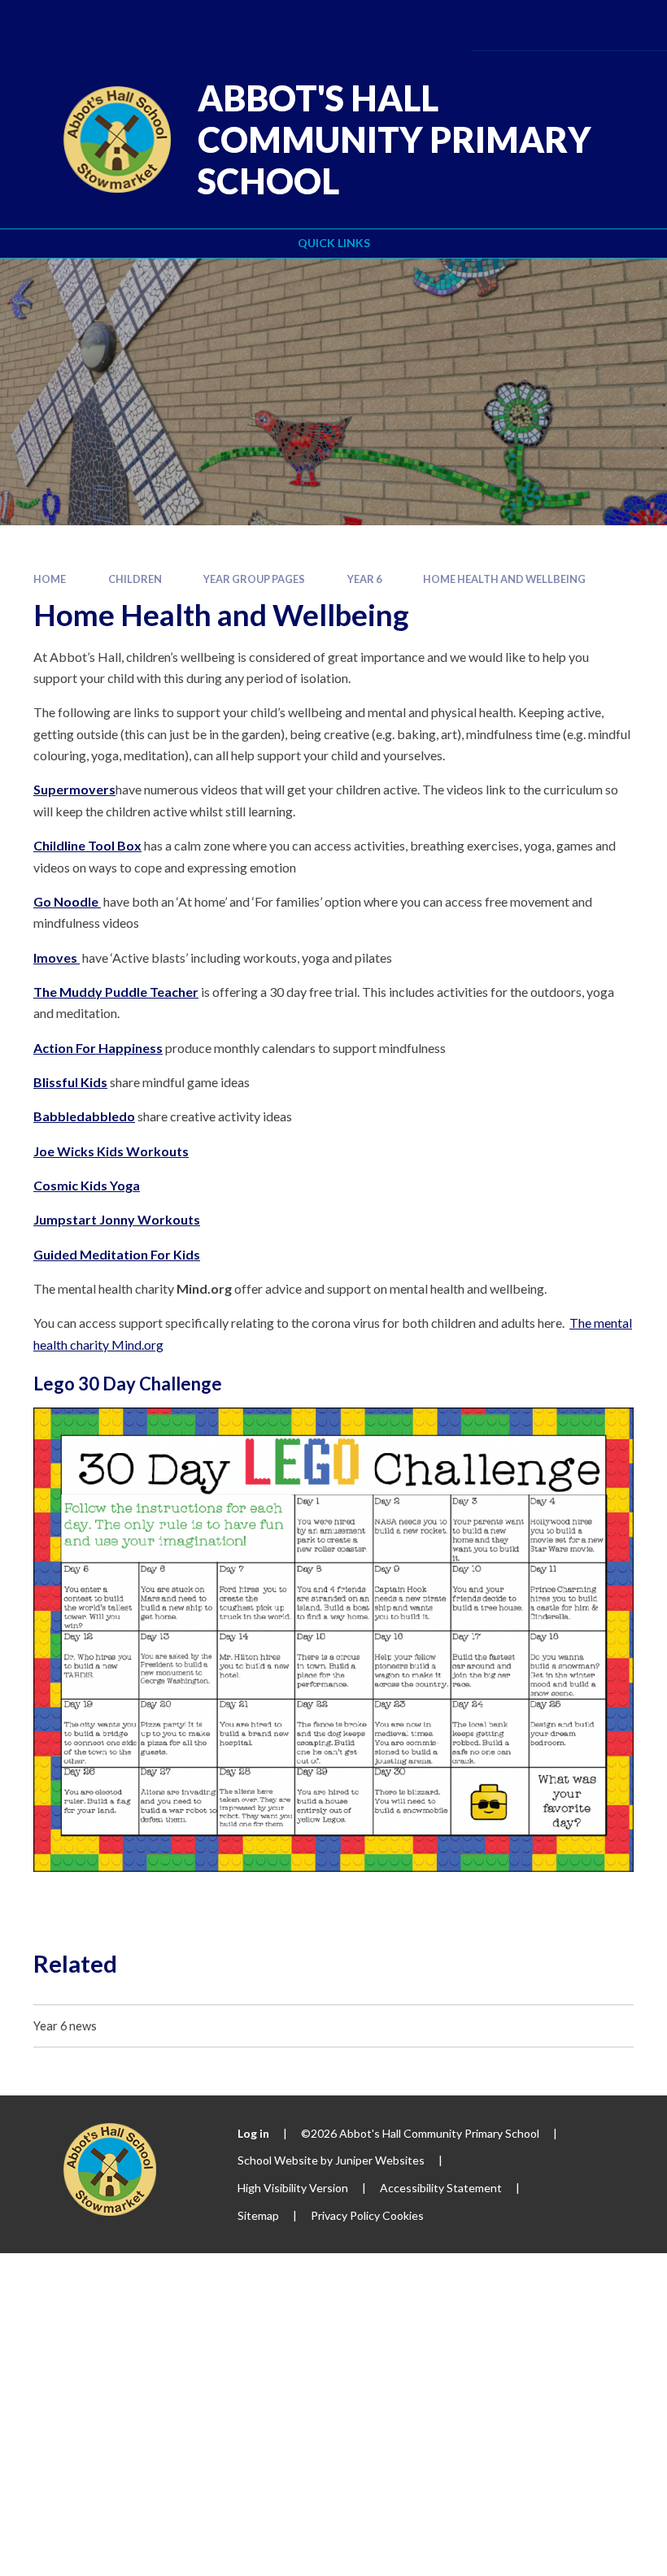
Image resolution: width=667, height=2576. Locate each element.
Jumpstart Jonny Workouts (117, 1219)
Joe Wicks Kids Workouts (111, 1151)
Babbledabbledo (84, 1116)
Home (50, 579)
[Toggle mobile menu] (630, 25)
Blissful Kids (70, 1082)
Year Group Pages (254, 579)
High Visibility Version (293, 2188)
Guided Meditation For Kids (117, 1254)
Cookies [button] (403, 2215)
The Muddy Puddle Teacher (116, 992)
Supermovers (74, 789)
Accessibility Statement (441, 2188)
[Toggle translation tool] (538, 25)
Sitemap (258, 2215)
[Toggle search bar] (583, 25)
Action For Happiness (98, 1048)
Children (135, 579)
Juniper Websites (380, 2160)
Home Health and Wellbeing (504, 579)
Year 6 (364, 579)
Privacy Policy (345, 2215)
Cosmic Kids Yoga (87, 1185)
